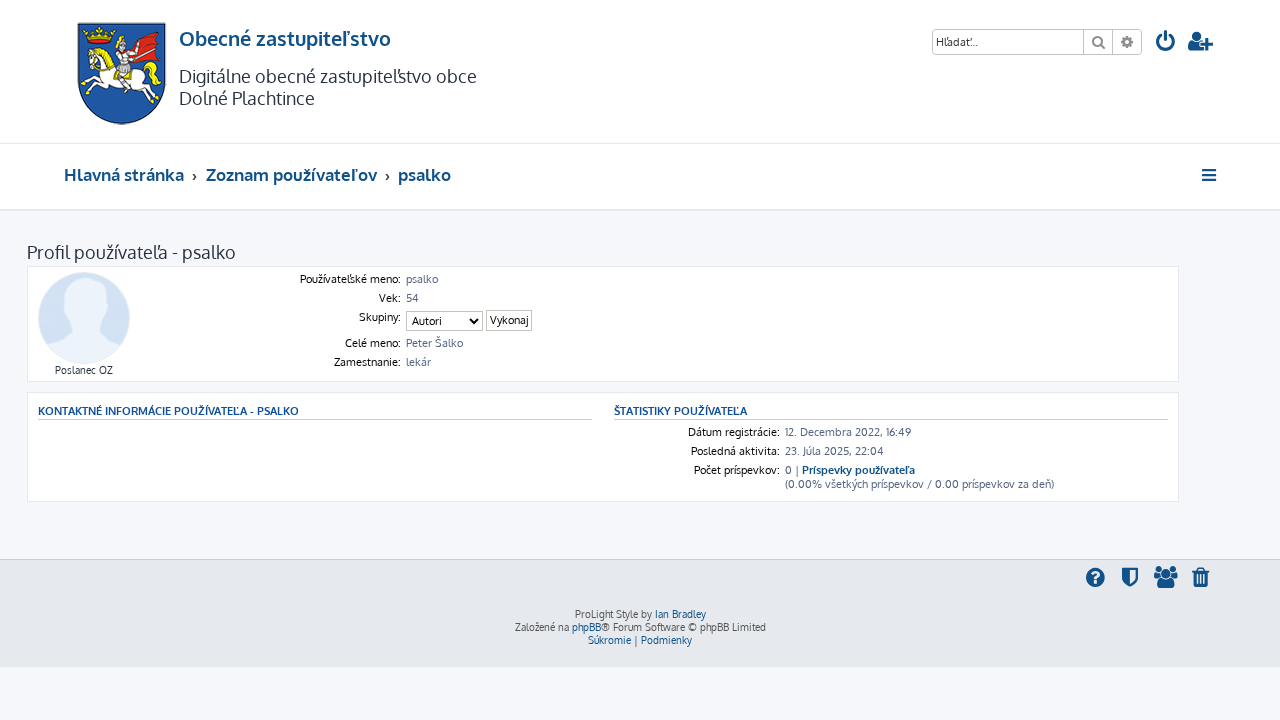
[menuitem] (1166, 43)
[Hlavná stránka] (121, 71)
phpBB (586, 627)
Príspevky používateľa (858, 470)
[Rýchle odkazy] (1210, 175)
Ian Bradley (680, 614)
